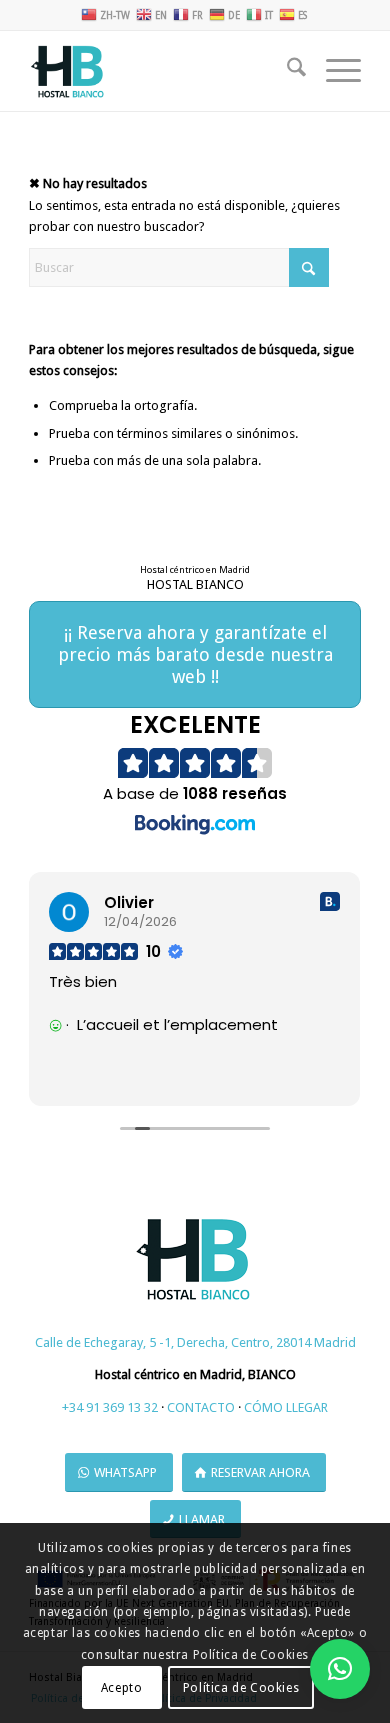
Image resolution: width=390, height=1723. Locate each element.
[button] (340, 1669)
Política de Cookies (241, 1688)
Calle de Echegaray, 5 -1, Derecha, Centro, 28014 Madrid (195, 1342)
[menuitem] (286, 71)
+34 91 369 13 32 (110, 1407)
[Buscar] (286, 71)
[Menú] (333, 71)
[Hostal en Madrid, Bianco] (161, 71)
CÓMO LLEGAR (286, 1407)
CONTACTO (201, 1407)
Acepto (122, 1688)
